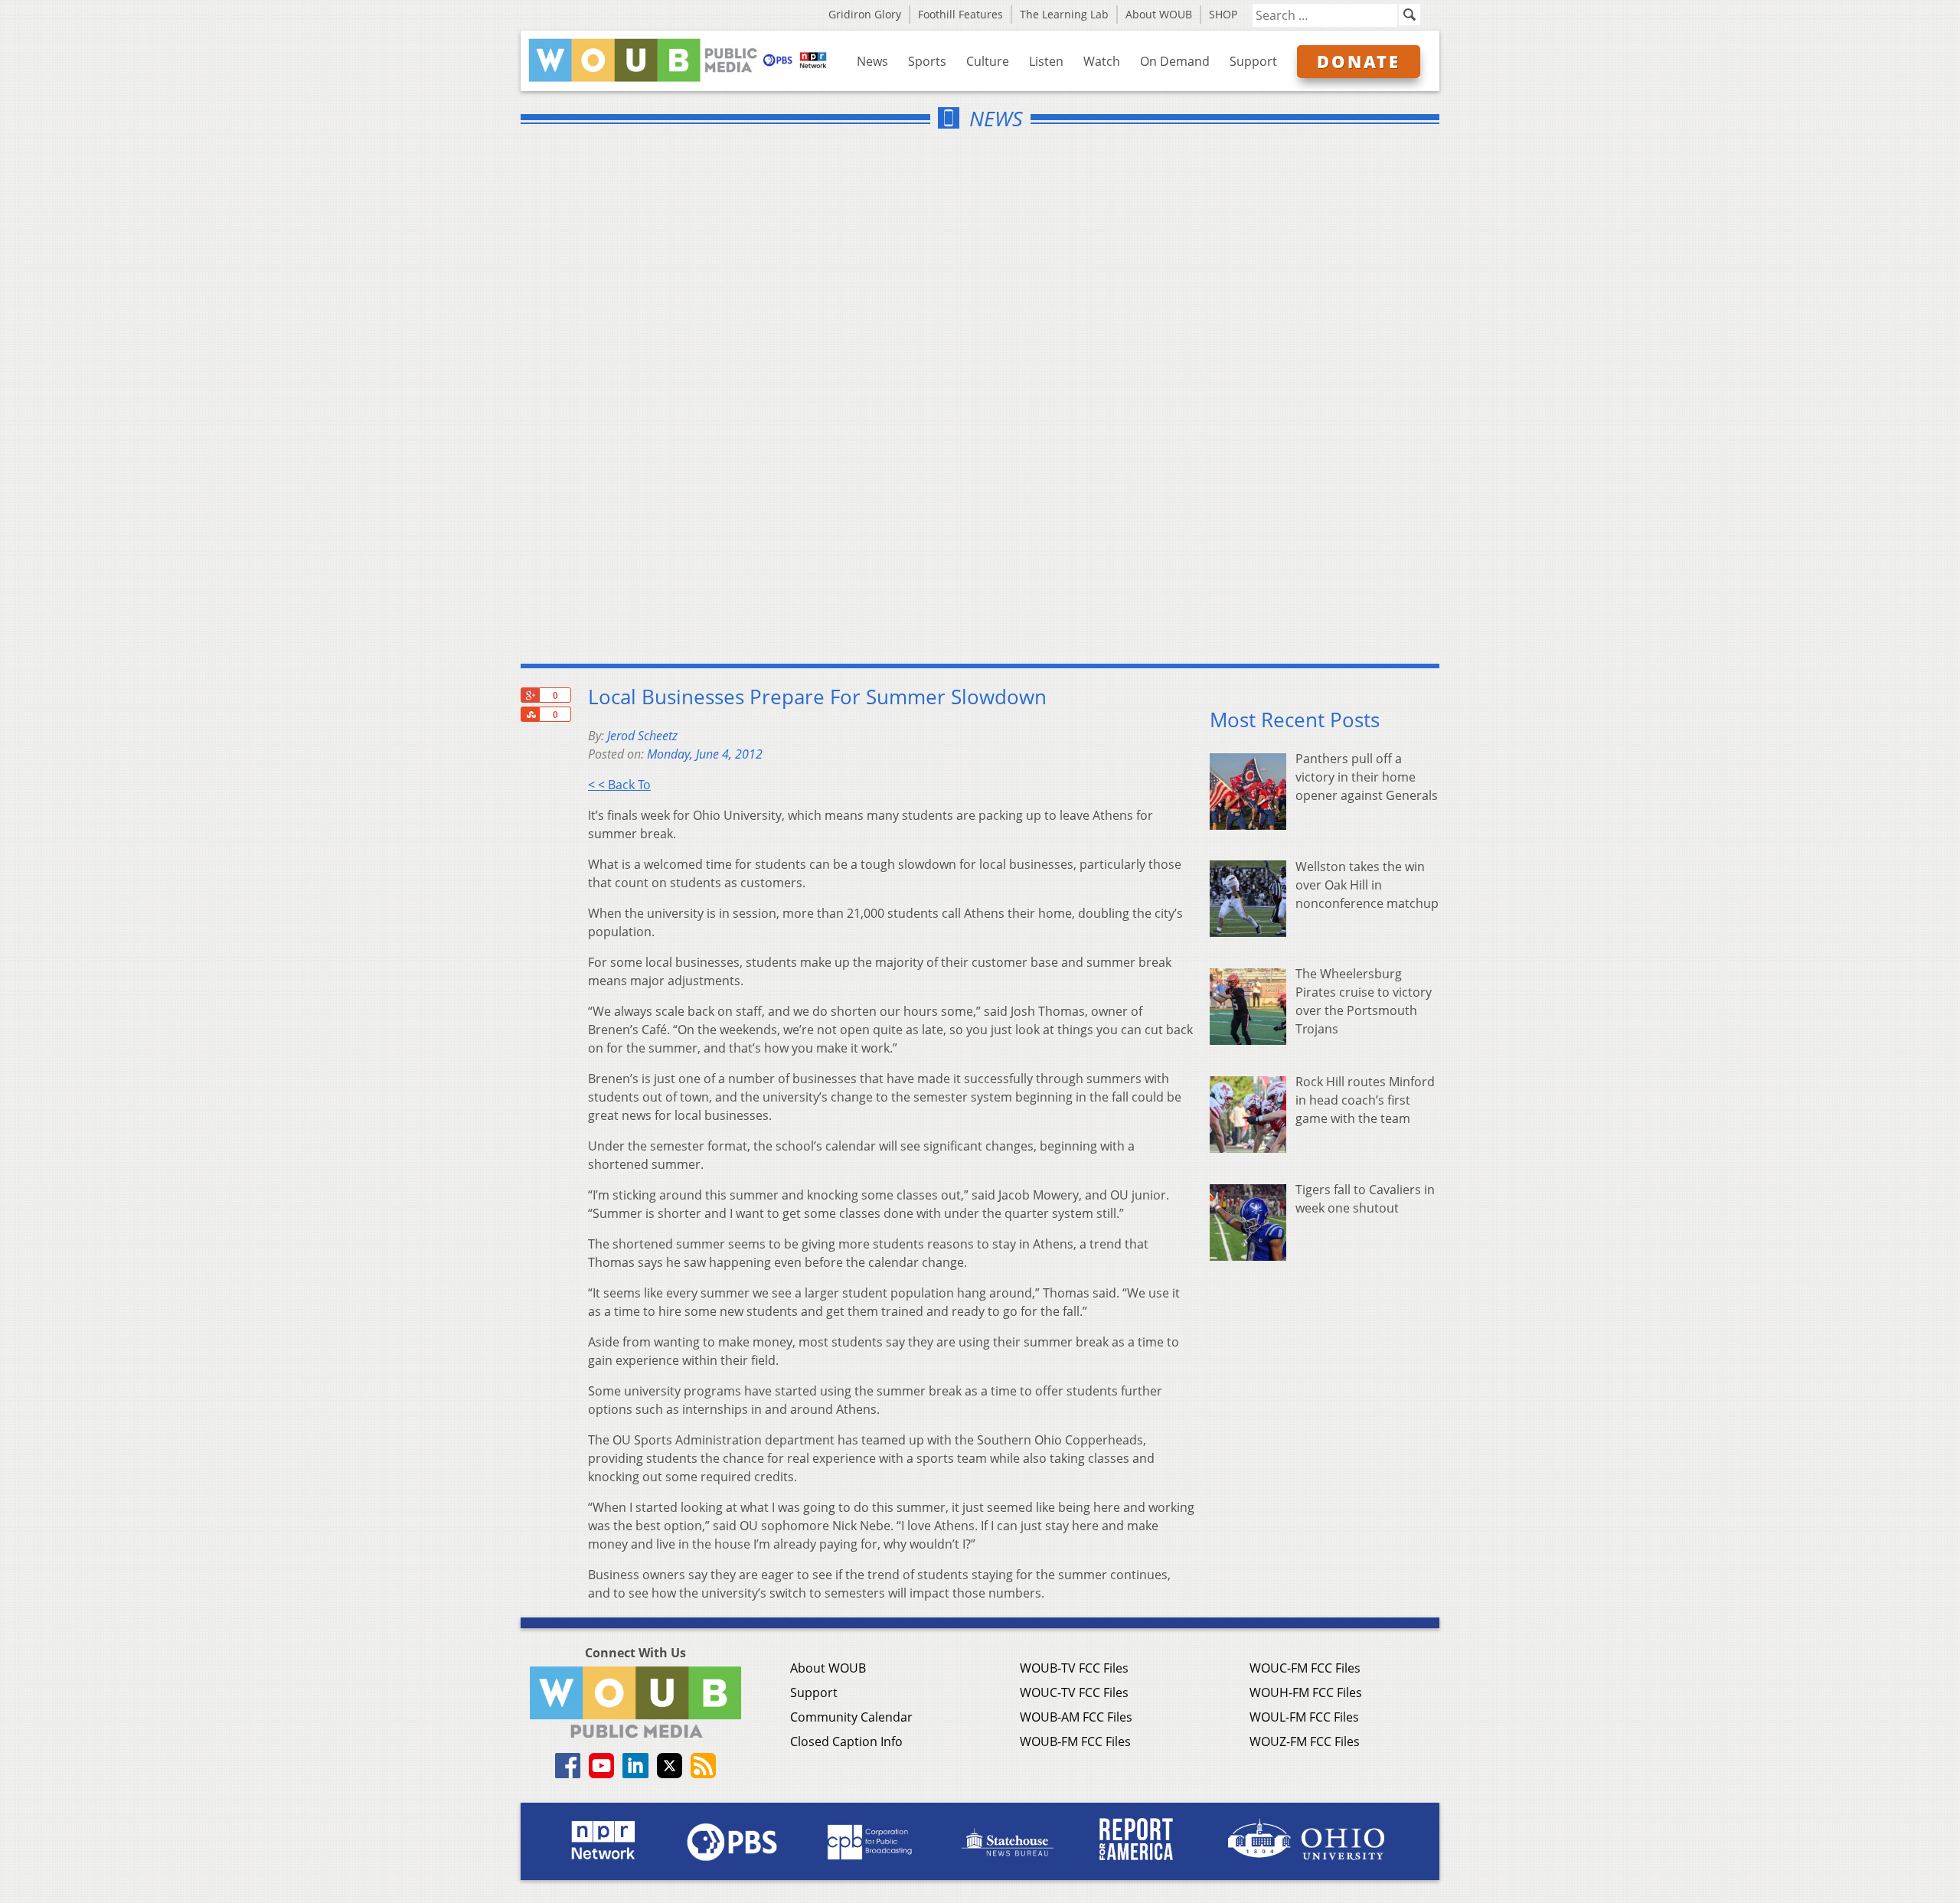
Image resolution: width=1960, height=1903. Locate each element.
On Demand (1175, 61)
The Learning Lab (1064, 14)
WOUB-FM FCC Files (1075, 1741)
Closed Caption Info (846, 1741)
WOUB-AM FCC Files (1076, 1717)
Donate (1359, 61)
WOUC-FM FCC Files (1305, 1668)
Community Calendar (851, 1717)
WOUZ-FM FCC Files (1305, 1741)
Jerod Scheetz (642, 736)
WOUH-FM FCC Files (1306, 1692)
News (872, 61)
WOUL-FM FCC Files (1304, 1717)
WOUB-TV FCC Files (1074, 1668)
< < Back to (619, 785)
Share (530, 714)
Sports (927, 61)
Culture (988, 61)
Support (1253, 61)
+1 (530, 695)
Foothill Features (960, 14)
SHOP (1223, 14)
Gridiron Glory (865, 14)
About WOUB (1159, 14)
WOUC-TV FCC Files (1074, 1692)
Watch (1102, 61)
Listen (1046, 61)
